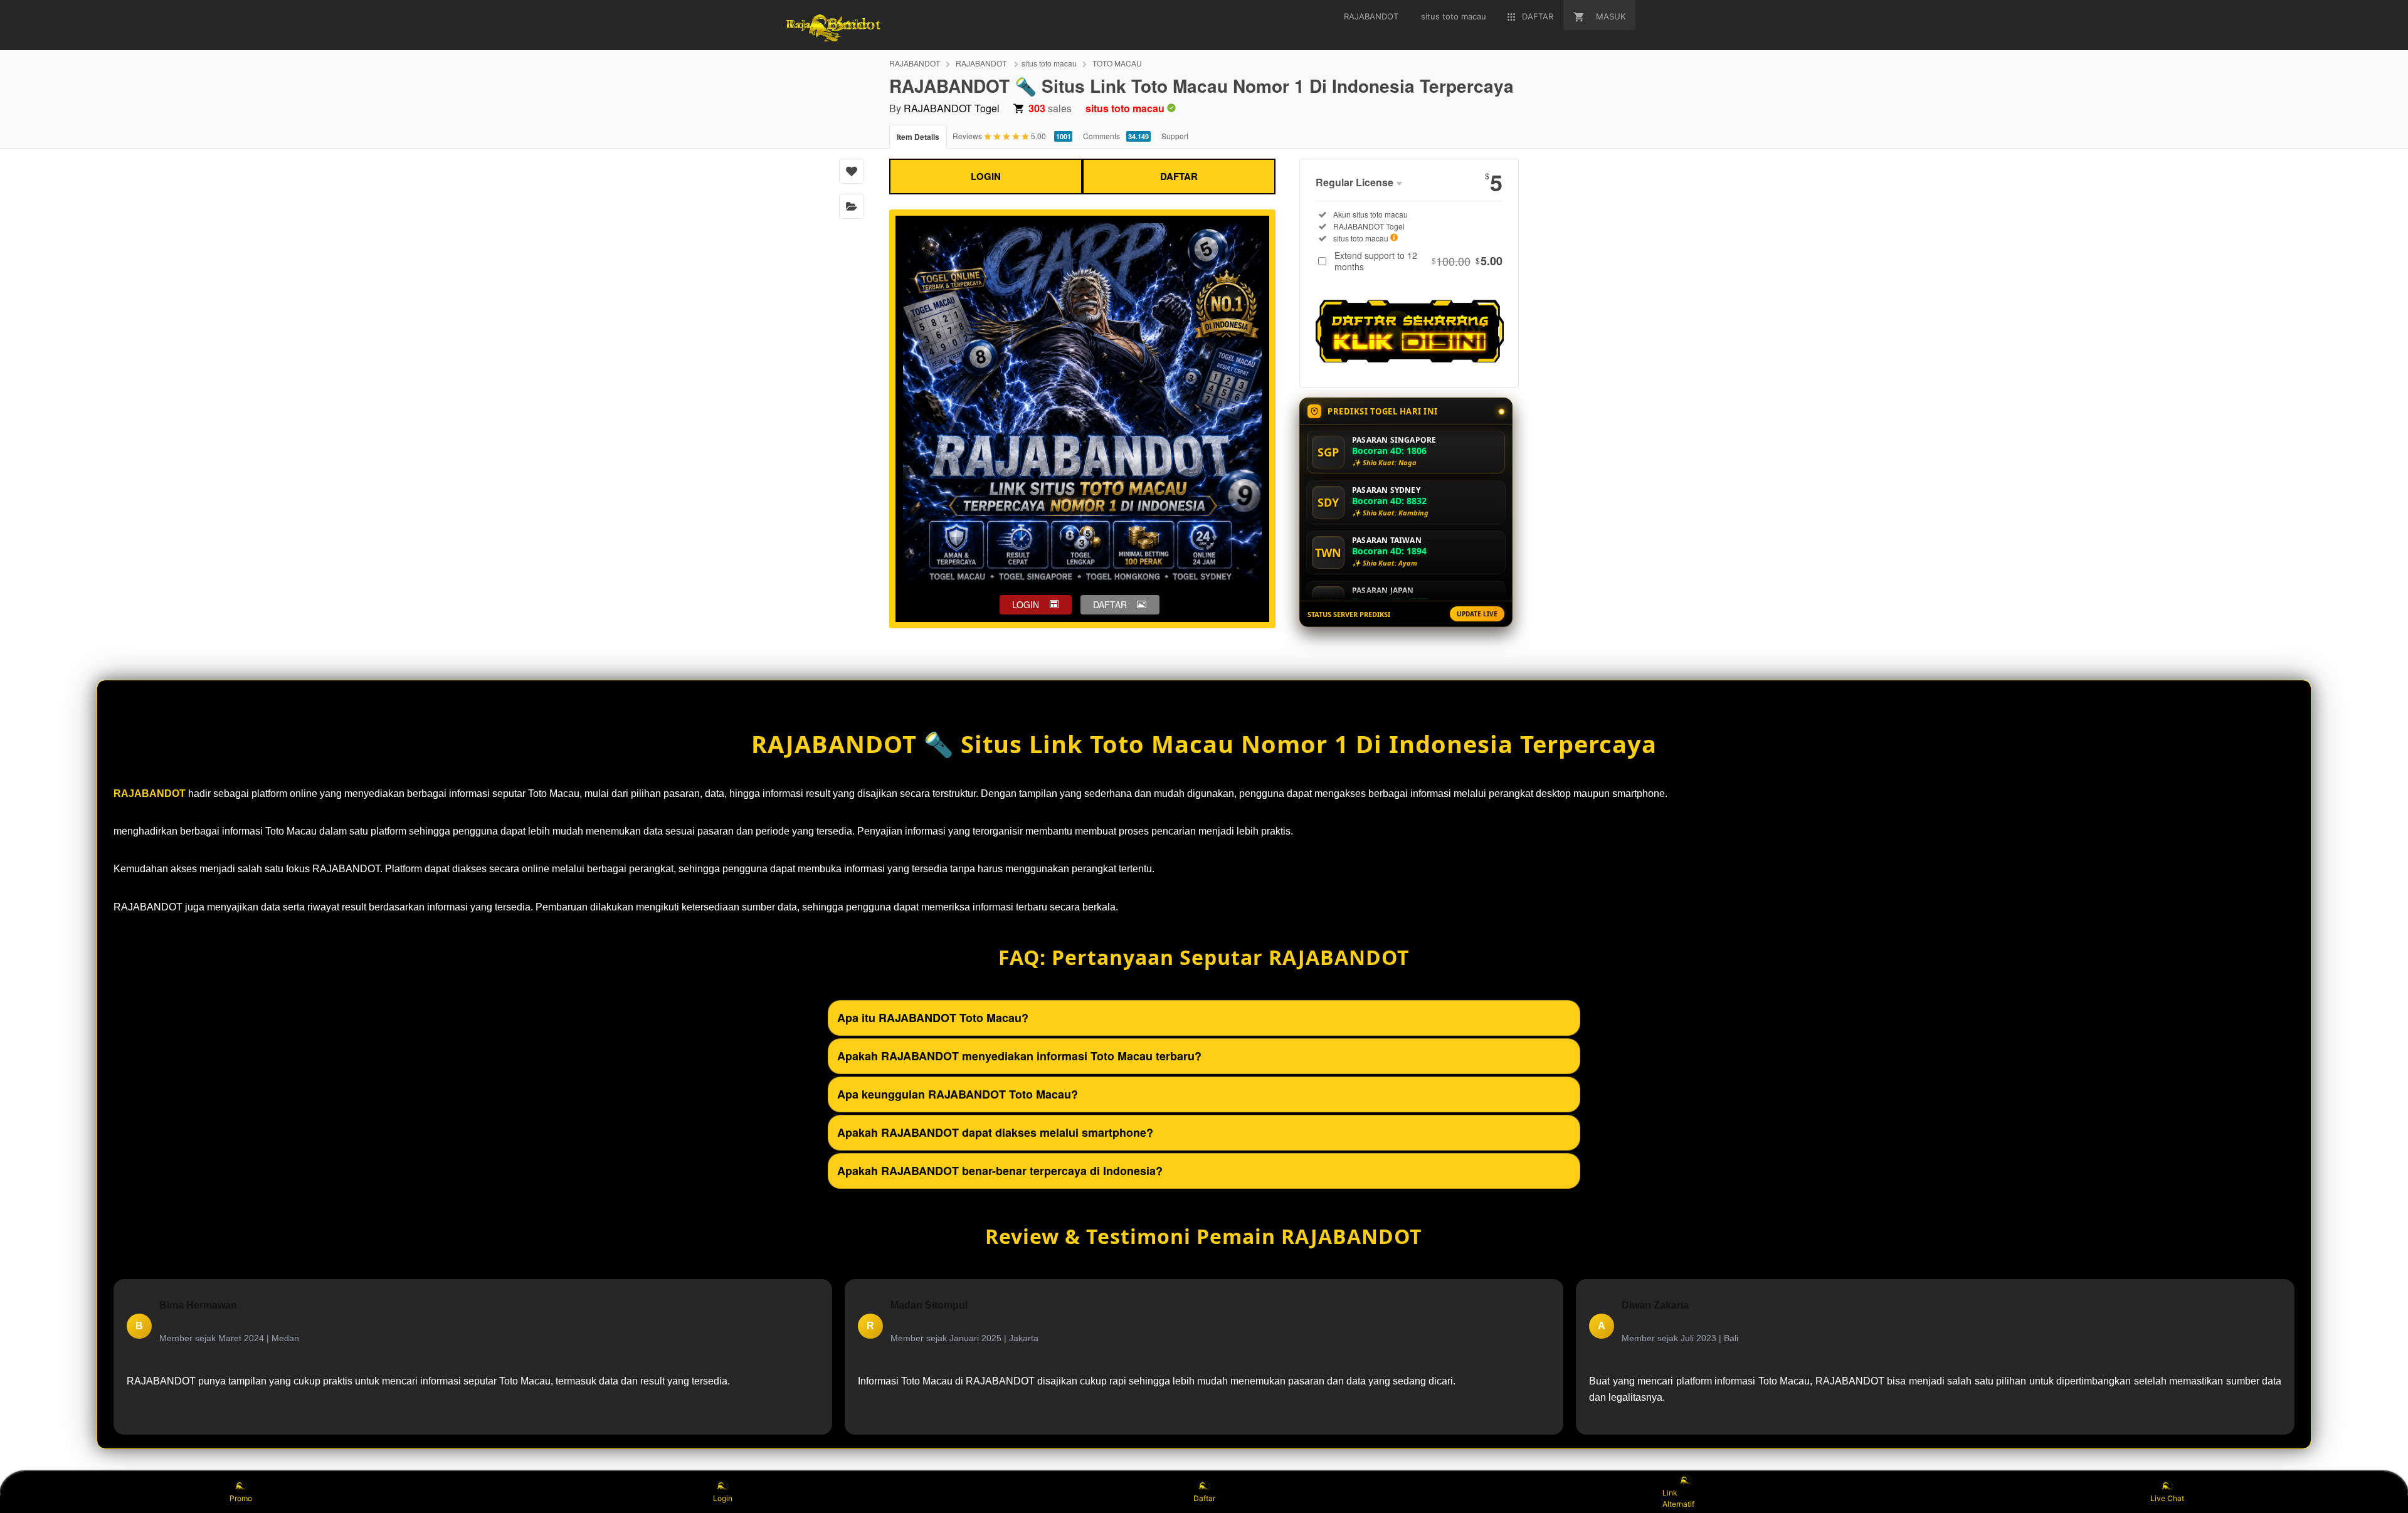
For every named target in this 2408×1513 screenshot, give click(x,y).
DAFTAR (1179, 176)
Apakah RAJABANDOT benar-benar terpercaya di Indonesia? (1000, 1171)
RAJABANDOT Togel (952, 108)
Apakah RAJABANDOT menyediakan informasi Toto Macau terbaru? (1019, 1056)
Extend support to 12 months (1418, 261)
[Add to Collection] (852, 206)
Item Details (918, 137)
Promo (241, 1498)
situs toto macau (1049, 63)
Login (723, 1498)
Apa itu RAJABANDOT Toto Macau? (933, 1018)
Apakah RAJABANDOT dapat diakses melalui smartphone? (995, 1132)
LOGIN (986, 176)
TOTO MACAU (1117, 63)
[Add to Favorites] (852, 171)
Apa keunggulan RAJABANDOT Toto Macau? (958, 1094)
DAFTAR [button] (1110, 604)
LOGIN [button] (1026, 604)
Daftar (1204, 1498)
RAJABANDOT (915, 63)
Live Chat (2167, 1498)
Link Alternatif (1678, 1498)
